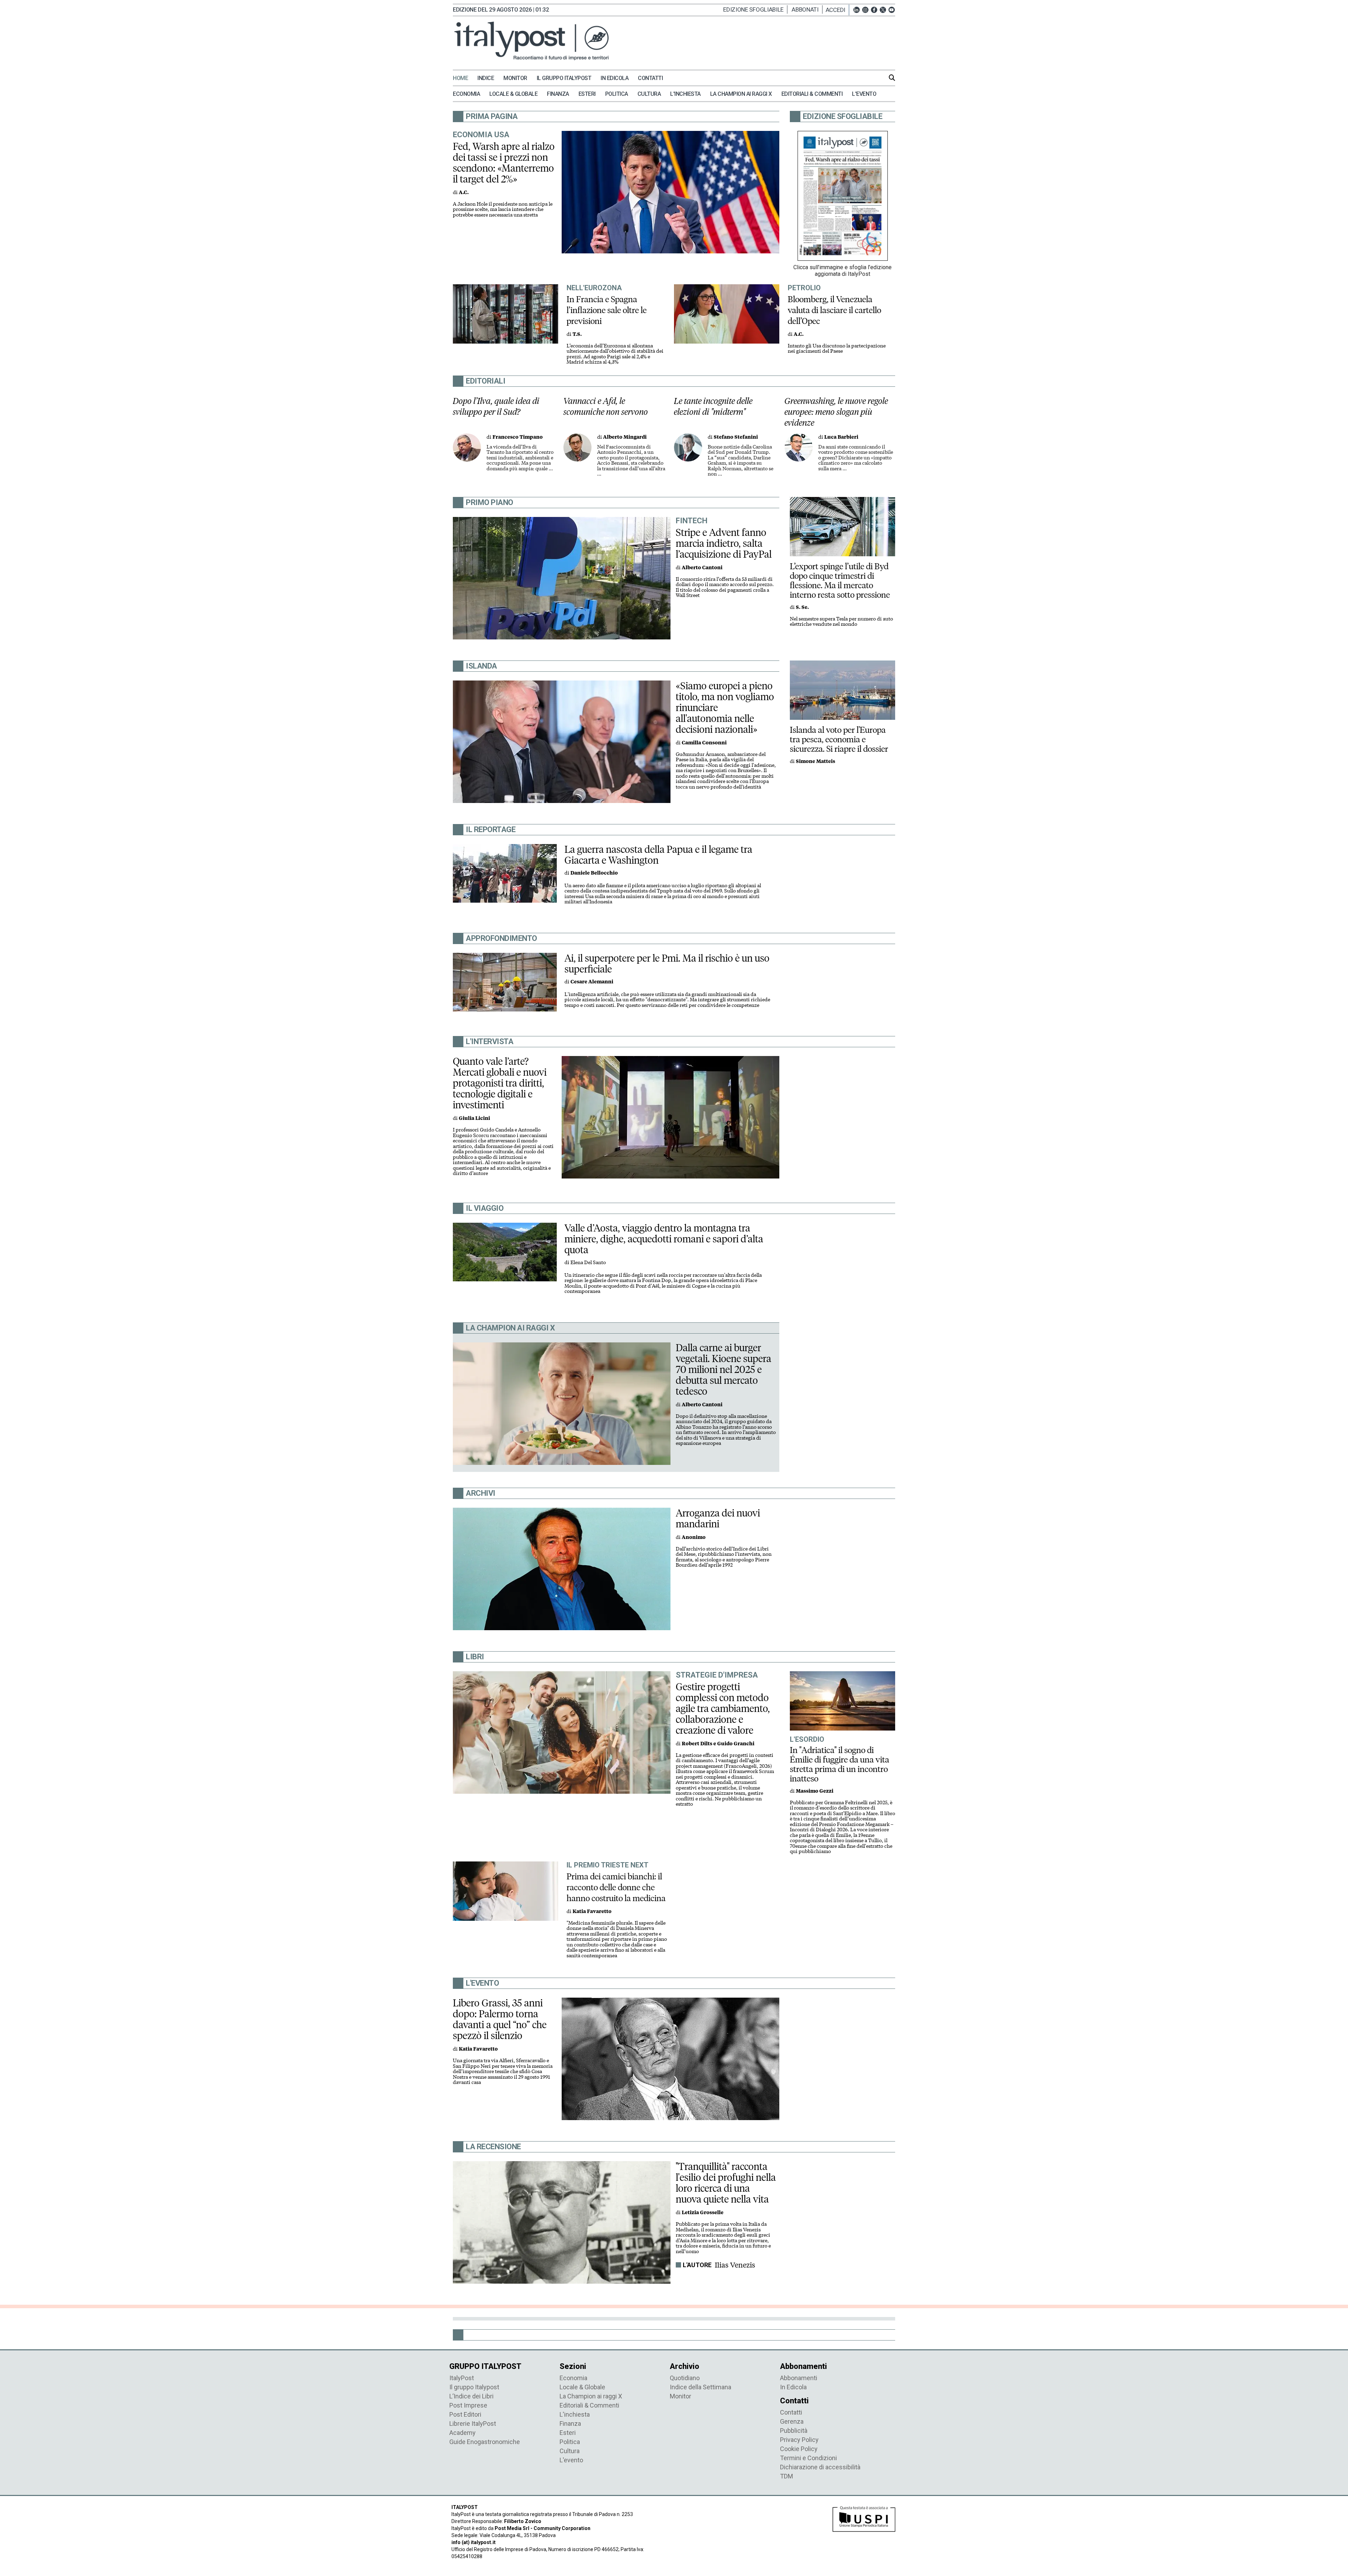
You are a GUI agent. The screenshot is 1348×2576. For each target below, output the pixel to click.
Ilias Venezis (735, 2265)
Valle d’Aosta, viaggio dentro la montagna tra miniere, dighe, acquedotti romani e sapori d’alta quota (664, 1239)
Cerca (892, 78)
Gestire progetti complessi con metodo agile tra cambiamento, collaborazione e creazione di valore (723, 1708)
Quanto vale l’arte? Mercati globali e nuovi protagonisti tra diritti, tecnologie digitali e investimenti (500, 1083)
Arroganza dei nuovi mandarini (718, 1518)
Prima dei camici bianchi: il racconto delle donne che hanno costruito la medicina (616, 1887)
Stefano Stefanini (736, 437)
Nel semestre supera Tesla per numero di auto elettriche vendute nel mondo (841, 622)
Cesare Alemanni (592, 982)
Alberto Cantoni (702, 568)
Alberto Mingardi (625, 437)
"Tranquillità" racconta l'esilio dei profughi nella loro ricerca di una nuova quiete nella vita (726, 2183)
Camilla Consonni (704, 743)
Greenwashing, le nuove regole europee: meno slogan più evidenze (836, 412)
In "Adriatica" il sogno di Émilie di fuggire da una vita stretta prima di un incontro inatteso (840, 1764)
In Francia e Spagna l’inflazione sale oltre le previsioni (607, 310)
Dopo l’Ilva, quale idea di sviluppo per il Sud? (496, 406)
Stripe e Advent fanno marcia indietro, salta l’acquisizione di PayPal (724, 543)
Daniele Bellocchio (594, 873)
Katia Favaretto (592, 1911)
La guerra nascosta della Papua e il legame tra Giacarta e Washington (658, 855)
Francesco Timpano (518, 437)
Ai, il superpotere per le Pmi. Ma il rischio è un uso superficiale (667, 964)
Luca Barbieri (841, 437)
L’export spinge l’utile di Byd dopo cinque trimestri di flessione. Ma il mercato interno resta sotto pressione (840, 580)
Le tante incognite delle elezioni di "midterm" (713, 406)
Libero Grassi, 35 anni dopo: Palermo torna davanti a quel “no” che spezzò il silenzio (500, 2019)
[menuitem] (464, 78)
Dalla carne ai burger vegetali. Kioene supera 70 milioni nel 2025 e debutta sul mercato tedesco (723, 1369)
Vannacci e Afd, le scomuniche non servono (606, 406)
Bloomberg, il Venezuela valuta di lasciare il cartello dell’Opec (834, 310)
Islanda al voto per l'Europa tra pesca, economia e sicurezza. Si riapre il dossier (839, 739)
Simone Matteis (815, 761)
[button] (837, 10)
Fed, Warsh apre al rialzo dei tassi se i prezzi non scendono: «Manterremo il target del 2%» (504, 163)
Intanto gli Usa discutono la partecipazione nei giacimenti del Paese (837, 349)
